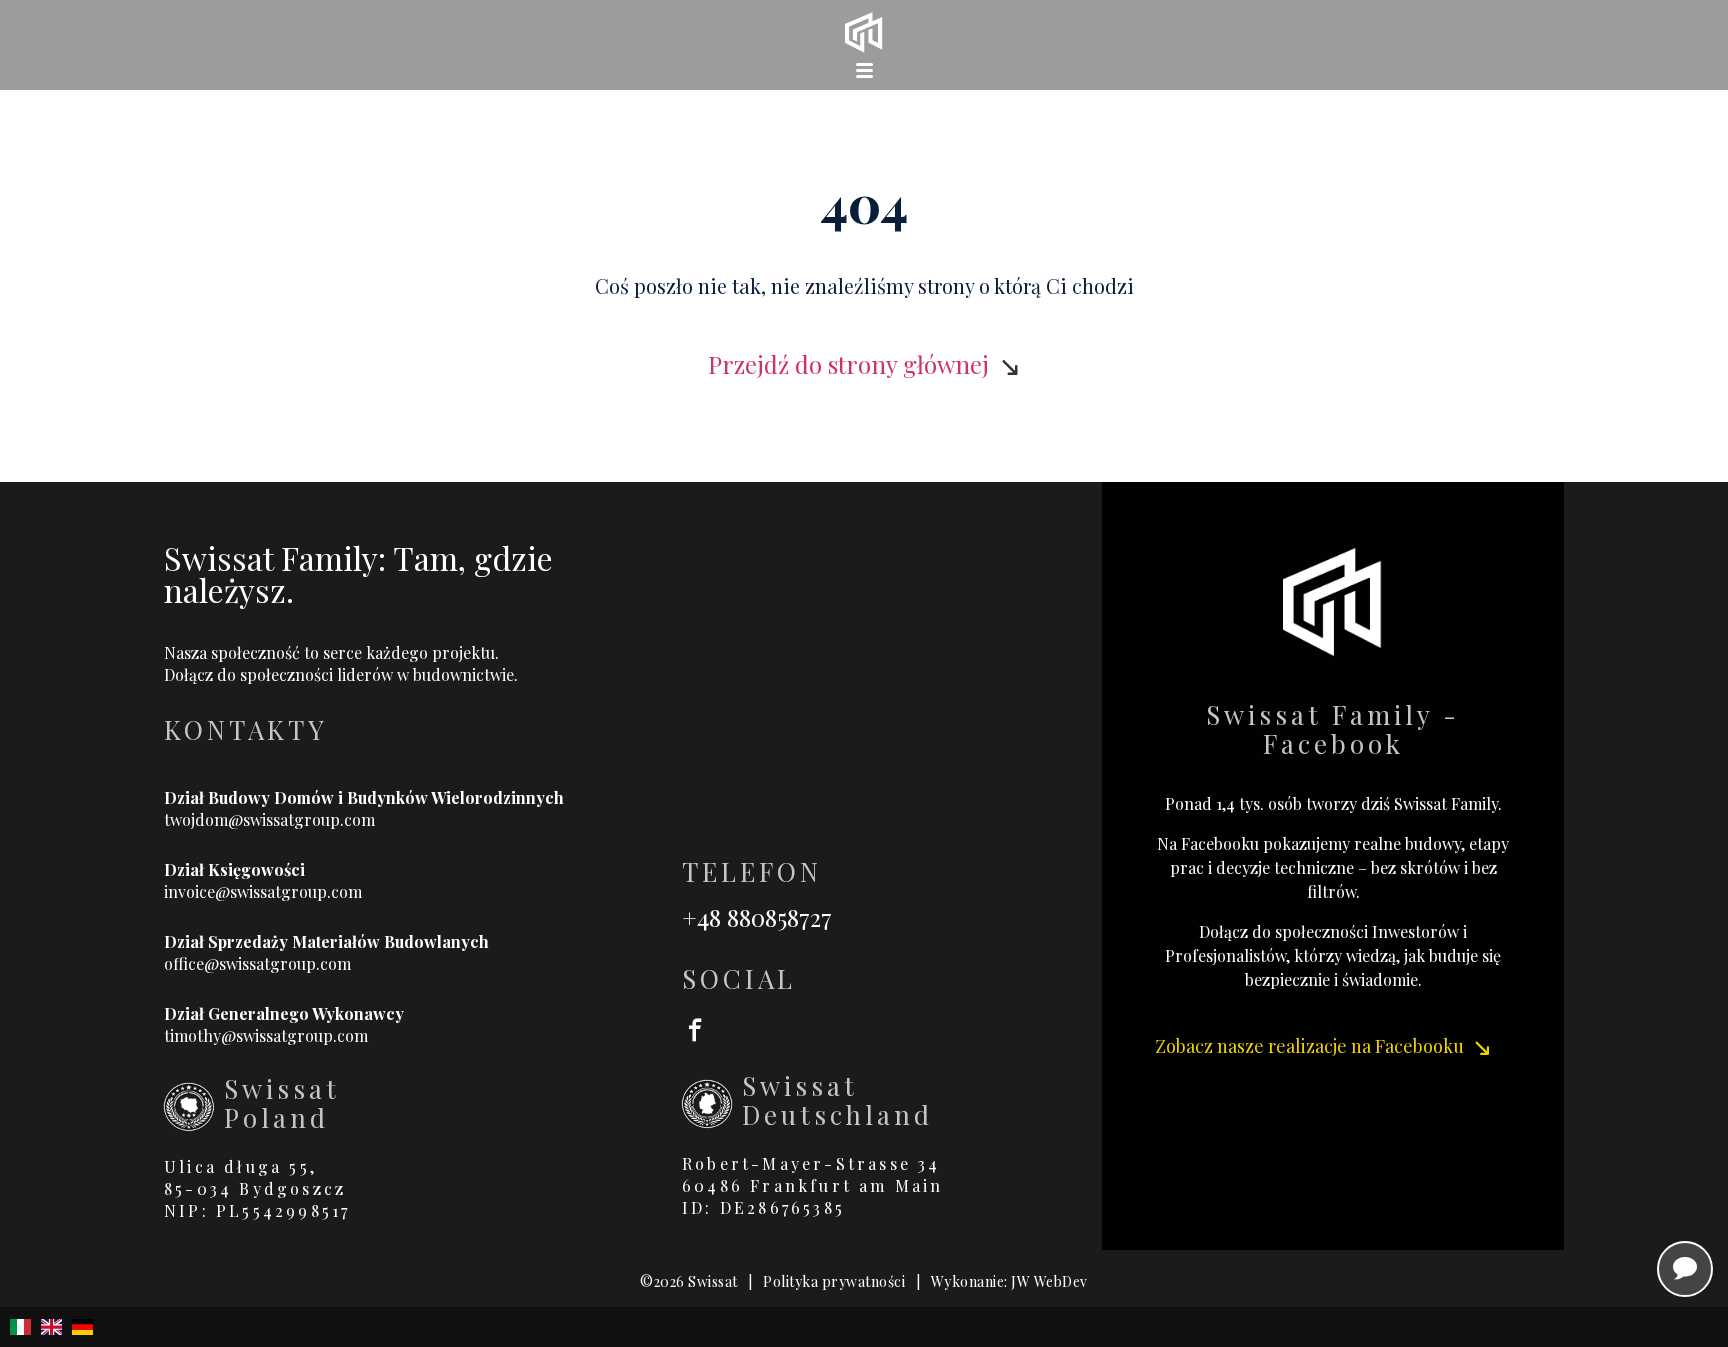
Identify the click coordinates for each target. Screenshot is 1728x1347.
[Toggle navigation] (864, 70)
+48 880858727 (757, 917)
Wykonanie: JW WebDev (1009, 1281)
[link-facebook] (892, 1028)
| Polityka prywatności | (834, 1281)
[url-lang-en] (51, 1327)
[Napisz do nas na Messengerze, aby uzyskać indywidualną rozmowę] (1685, 1269)
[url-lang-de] (82, 1327)
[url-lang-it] (20, 1327)
